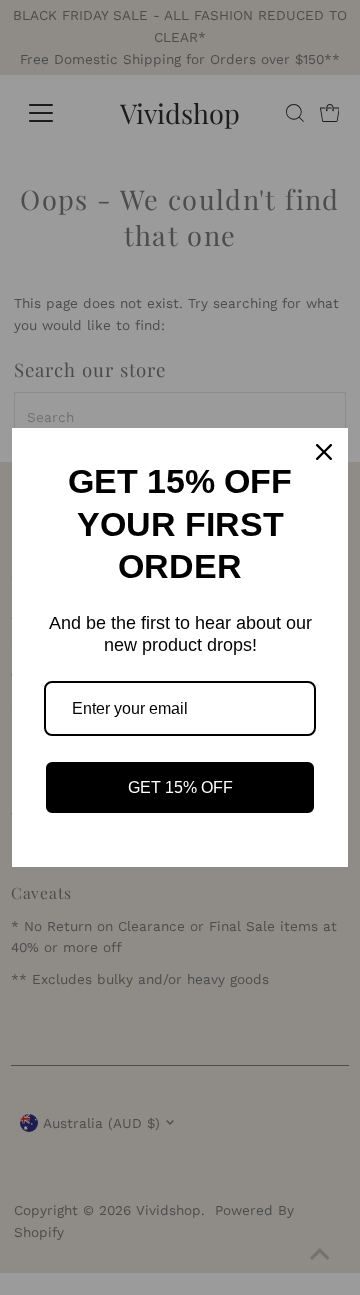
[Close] (324, 452)
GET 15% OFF (180, 787)
